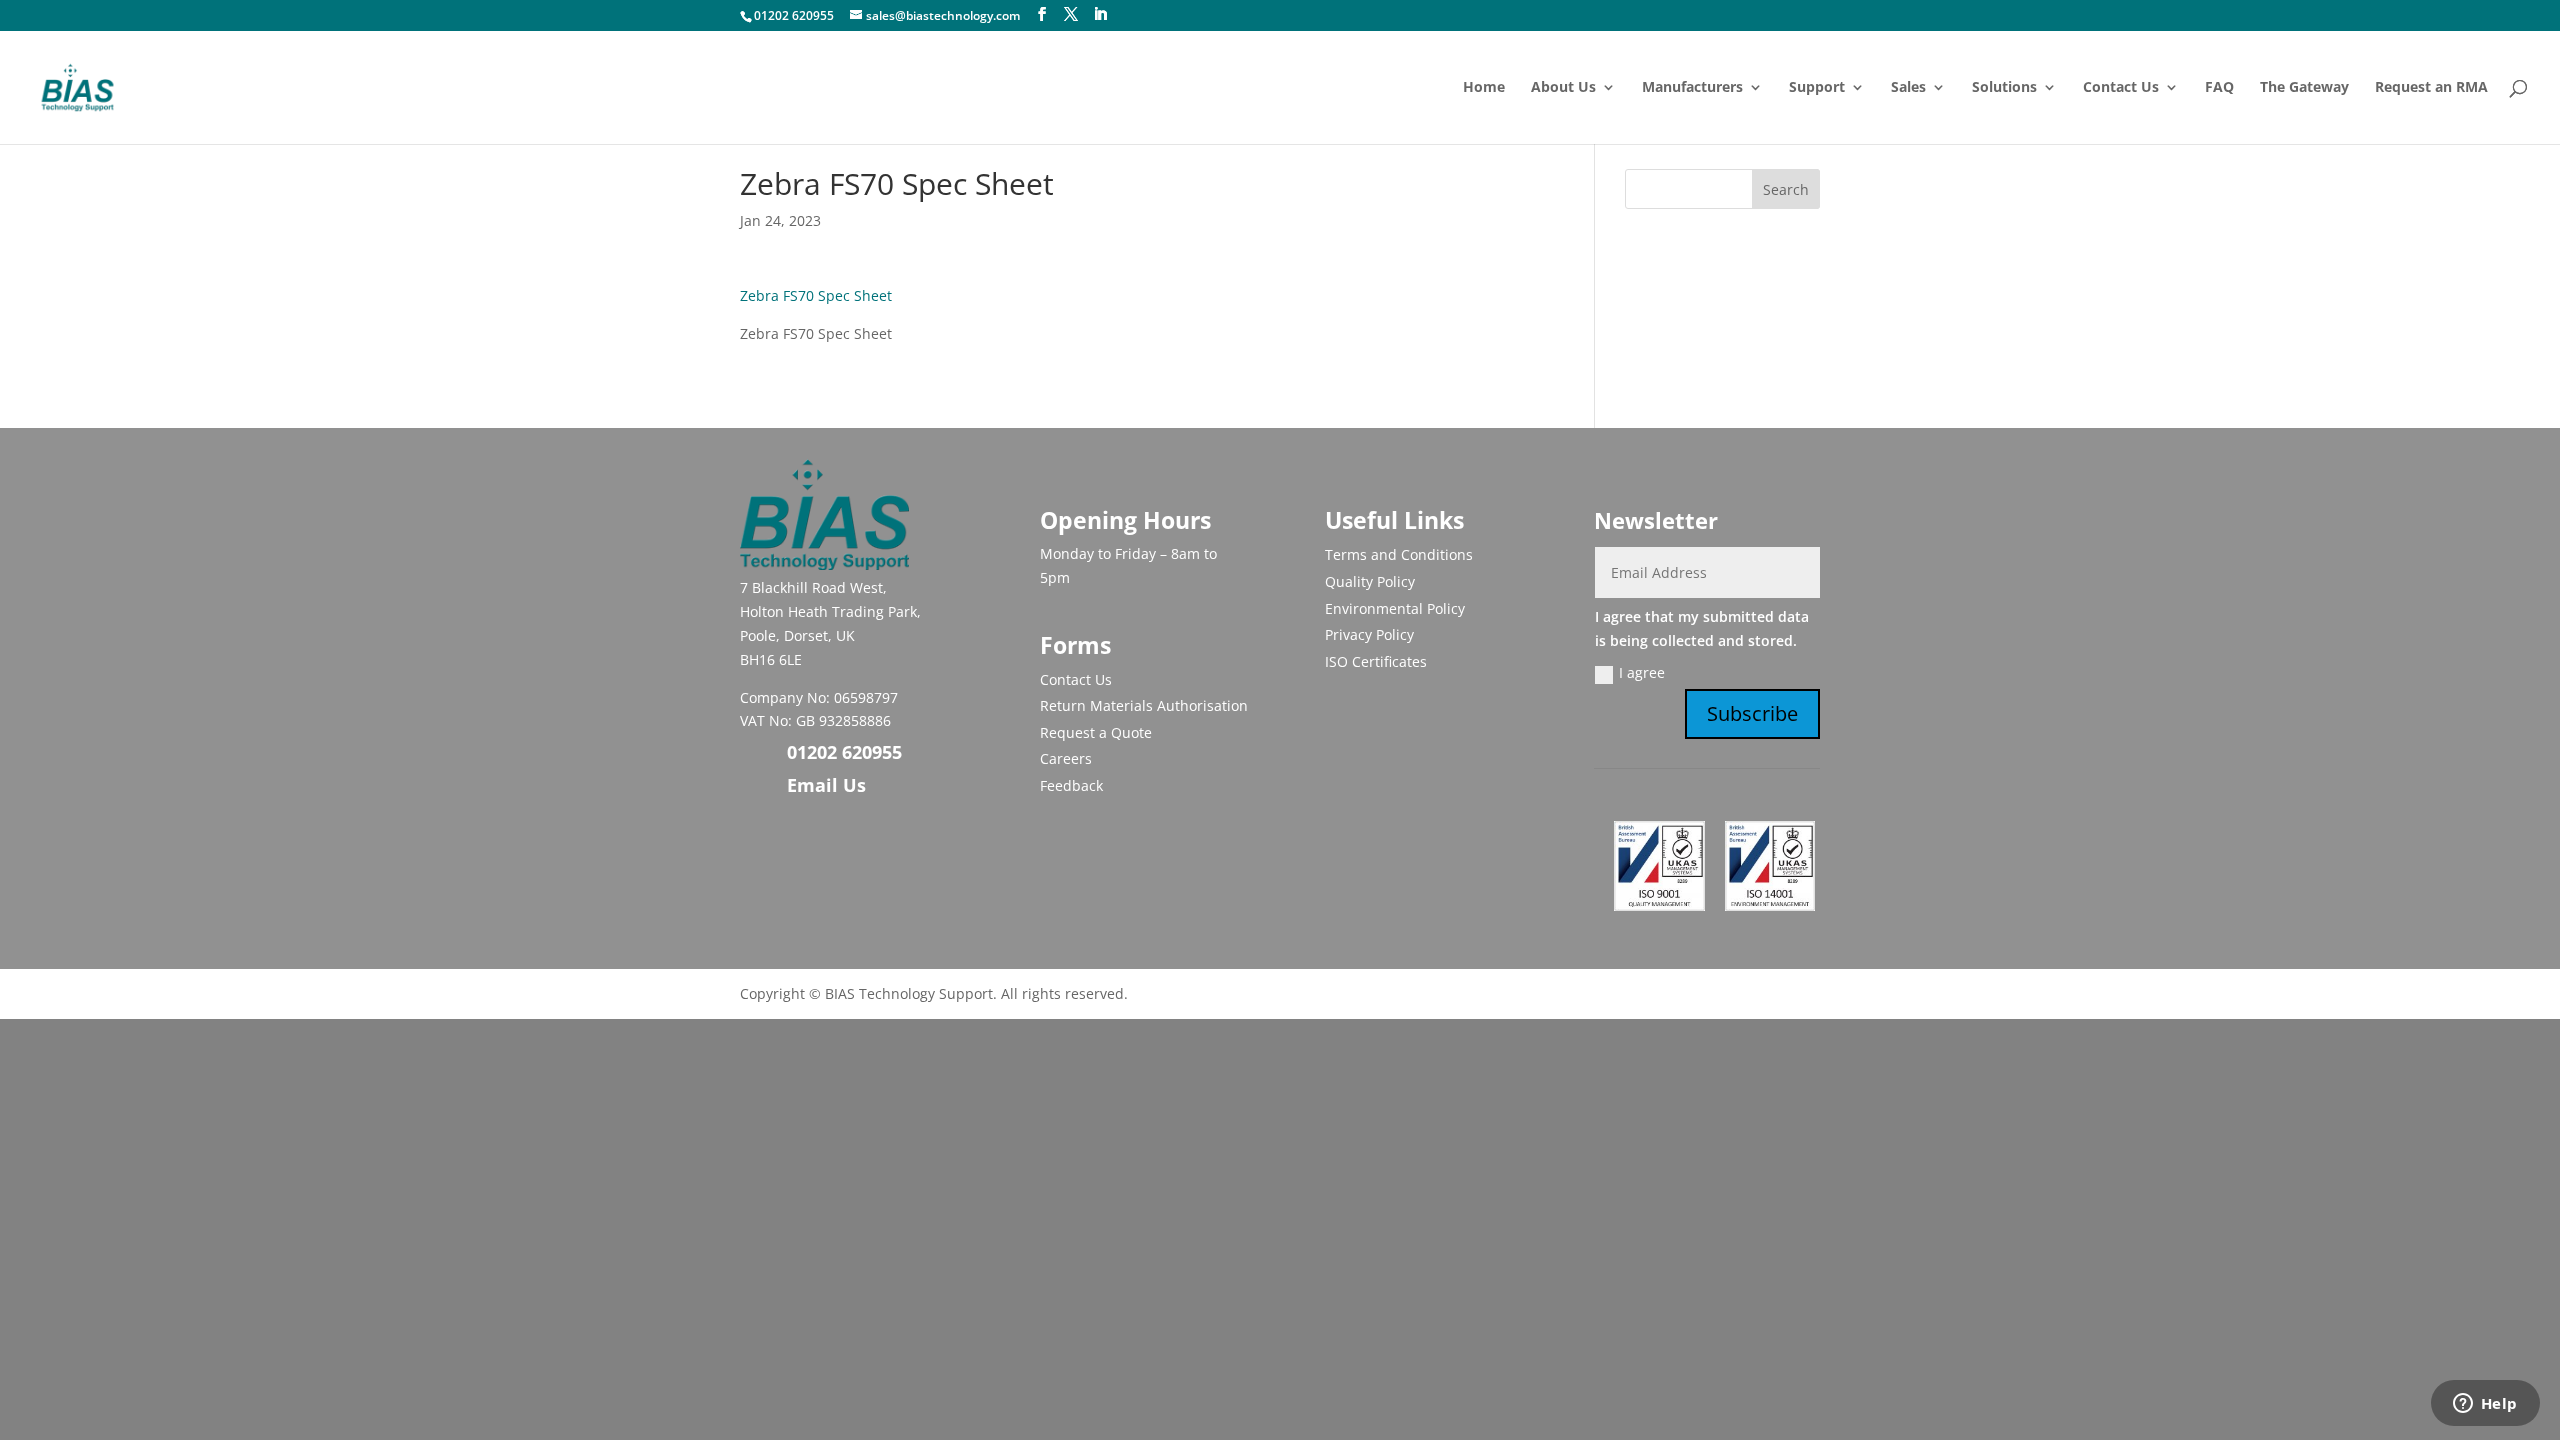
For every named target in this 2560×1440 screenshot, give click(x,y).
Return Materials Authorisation (1144, 705)
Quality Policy (1370, 581)
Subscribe (1752, 713)
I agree (1642, 672)
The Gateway (2304, 88)
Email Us (826, 785)
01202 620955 (794, 15)
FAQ (2219, 88)
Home (1484, 88)
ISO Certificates (1376, 661)
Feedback (1071, 785)
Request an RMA (2431, 88)
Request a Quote (1096, 732)
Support (1817, 88)
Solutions (2004, 88)
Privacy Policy (1369, 634)
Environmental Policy (1395, 608)
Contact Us (2121, 88)
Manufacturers (1692, 88)
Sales (1908, 88)
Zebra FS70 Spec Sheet (816, 295)
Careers (1066, 758)
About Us (1563, 88)
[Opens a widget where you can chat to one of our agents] (2485, 1405)
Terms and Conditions (1399, 554)
